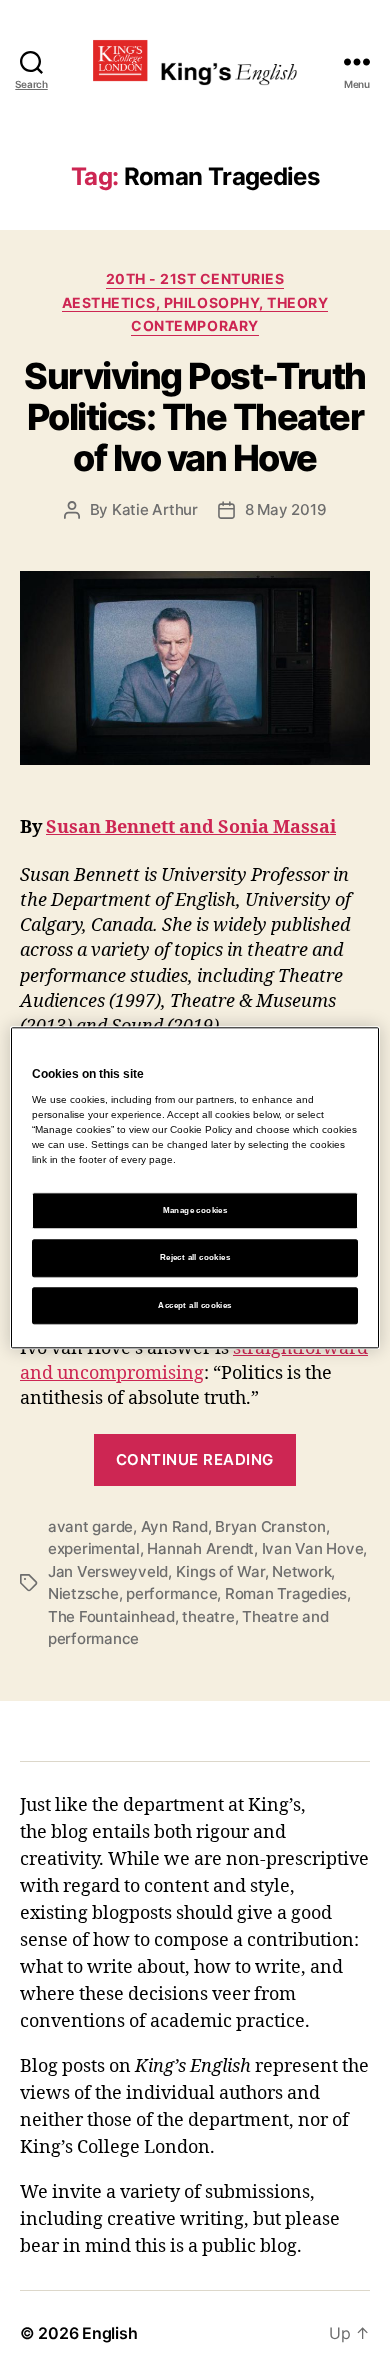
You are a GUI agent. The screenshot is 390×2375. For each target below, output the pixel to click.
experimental (94, 1548)
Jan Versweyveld (108, 1571)
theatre (208, 1616)
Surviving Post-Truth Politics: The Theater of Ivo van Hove (194, 417)
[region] (195, 1187)
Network (301, 1571)
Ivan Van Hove (313, 1548)
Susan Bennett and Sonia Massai (191, 827)
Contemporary (194, 325)
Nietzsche (83, 1593)
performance (171, 1593)
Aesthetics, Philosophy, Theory (195, 302)
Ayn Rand (174, 1526)
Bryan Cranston (270, 1526)
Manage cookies (195, 1211)
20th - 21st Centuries (195, 278)
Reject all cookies (195, 1258)
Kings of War (220, 1571)
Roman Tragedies (286, 1593)
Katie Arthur (155, 509)
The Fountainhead (111, 1616)
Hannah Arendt (200, 1548)
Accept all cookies (194, 1305)
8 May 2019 (285, 509)
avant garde (90, 1526)
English (109, 2333)
